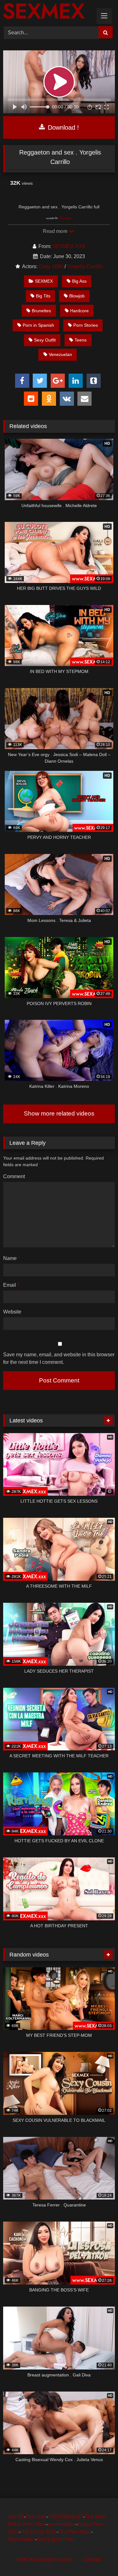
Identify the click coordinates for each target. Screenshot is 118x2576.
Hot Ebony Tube (39, 2532)
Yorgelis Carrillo (85, 266)
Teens (81, 340)
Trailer (65, 218)
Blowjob (77, 296)
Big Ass (79, 281)
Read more (56, 231)
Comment (14, 1176)
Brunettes (41, 311)
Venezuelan (60, 354)
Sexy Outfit (45, 340)
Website (12, 1312)
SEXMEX (44, 281)
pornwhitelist (62, 2524)
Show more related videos (59, 1113)
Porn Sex (36, 2517)
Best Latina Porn (55, 2539)
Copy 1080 (51, 266)
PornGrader (21, 2539)
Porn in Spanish (38, 325)
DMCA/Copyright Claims (45, 2559)
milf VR (16, 2517)
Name (11, 1258)
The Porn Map (75, 2532)
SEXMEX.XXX (69, 246)
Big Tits (43, 296)
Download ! (62, 127)
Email (11, 1285)
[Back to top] (98, 2557)
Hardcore (79, 311)
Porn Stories (86, 325)
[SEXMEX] (48, 12)
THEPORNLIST (66, 2517)
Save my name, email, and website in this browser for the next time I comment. (59, 1358)
